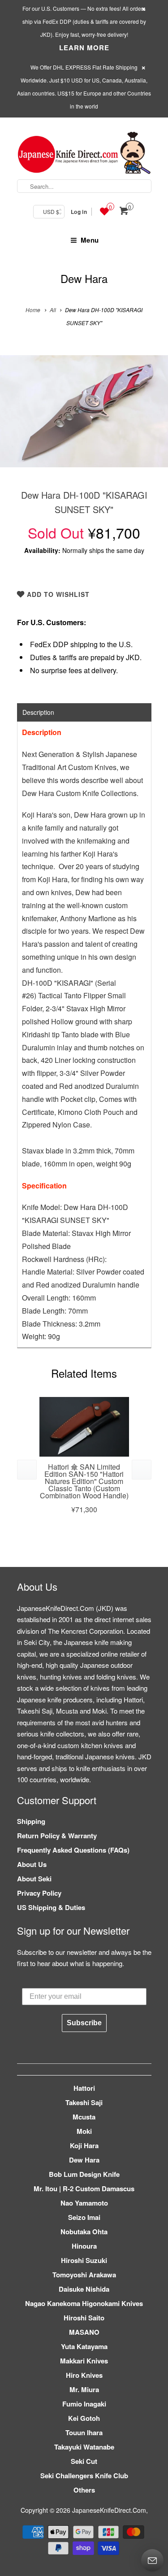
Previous (16, 418)
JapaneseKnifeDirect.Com (109, 2510)
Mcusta (84, 2117)
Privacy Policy (39, 1893)
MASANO (84, 2332)
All (53, 310)
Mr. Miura (84, 2389)
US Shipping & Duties (51, 1907)
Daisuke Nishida (84, 2289)
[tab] (84, 712)
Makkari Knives (84, 2361)
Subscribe (84, 2023)
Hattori (84, 2088)
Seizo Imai (84, 2217)
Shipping (31, 1821)
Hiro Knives (84, 2375)
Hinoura (84, 2246)
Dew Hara (84, 278)
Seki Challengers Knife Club (84, 2476)
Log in (79, 212)
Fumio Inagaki (84, 2404)
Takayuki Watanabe (84, 2447)
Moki (84, 2131)
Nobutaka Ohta (84, 2232)
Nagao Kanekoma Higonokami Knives (84, 2303)
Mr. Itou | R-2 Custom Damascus (84, 2189)
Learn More (84, 48)
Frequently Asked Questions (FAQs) (73, 1850)
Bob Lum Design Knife (84, 2174)
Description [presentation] (38, 712)
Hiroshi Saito (84, 2318)
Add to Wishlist (57, 594)
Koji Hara (84, 2145)
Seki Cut (84, 2461)
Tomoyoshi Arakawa (84, 2275)
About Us (32, 1864)
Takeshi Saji (84, 2102)
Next (152, 418)
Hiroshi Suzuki (84, 2260)
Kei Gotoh (84, 2418)
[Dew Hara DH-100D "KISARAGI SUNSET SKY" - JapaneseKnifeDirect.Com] (84, 411)
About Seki (34, 1879)
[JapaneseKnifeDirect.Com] (84, 154)
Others (84, 2490)
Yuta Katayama (84, 2346)
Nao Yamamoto (84, 2203)
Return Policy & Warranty (57, 1836)
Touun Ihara (84, 2432)
